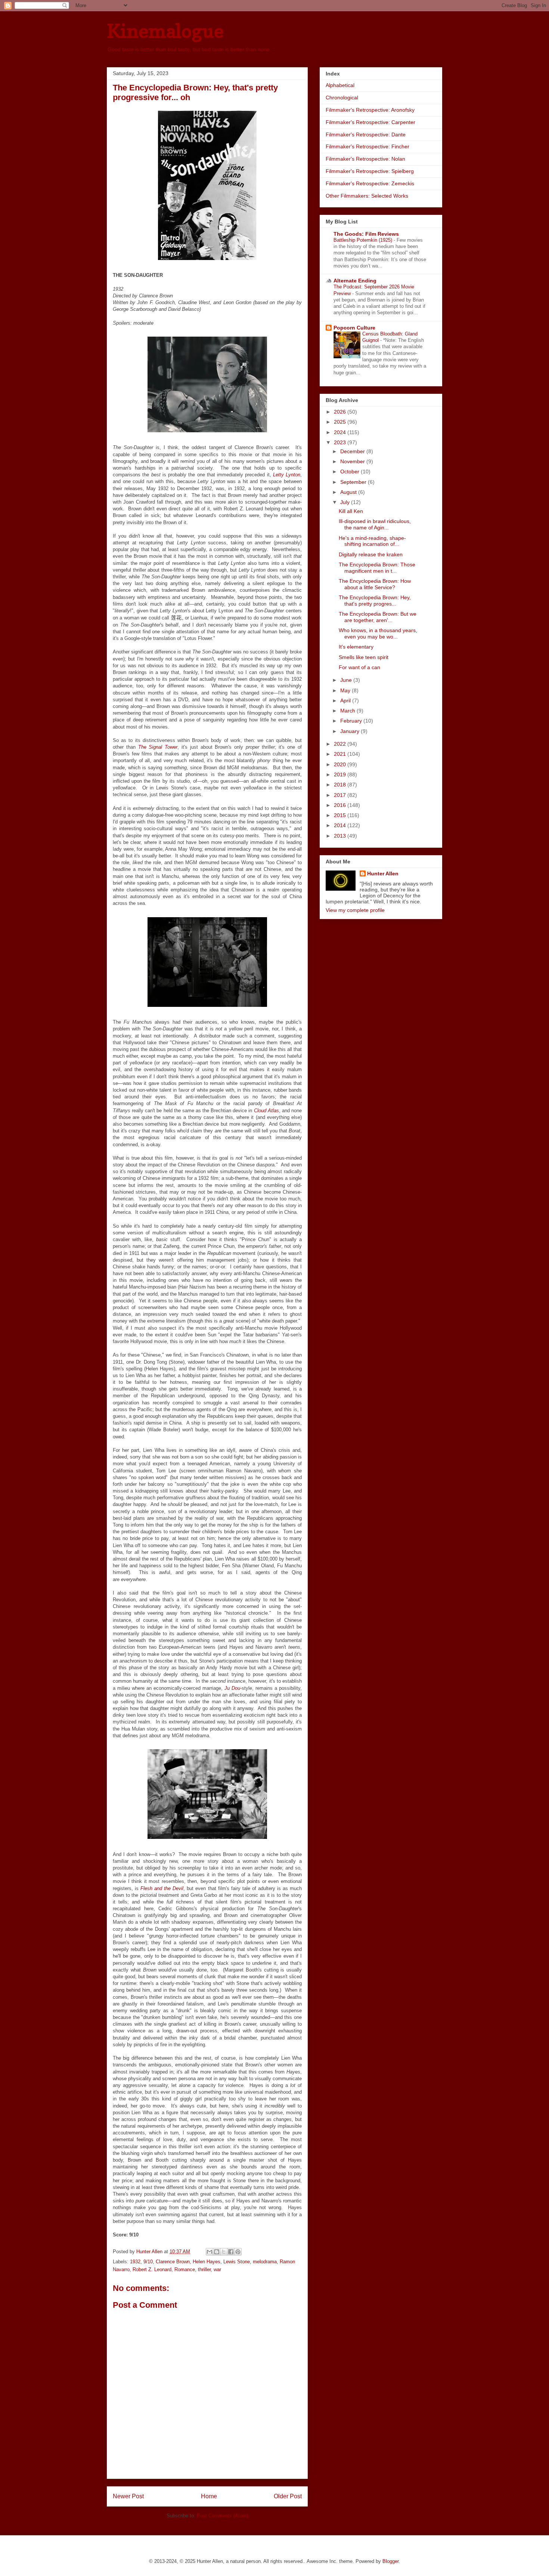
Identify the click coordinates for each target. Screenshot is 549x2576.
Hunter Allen (383, 873)
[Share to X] (224, 2252)
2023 (341, 442)
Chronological (342, 98)
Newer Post (128, 2496)
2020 (341, 764)
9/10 (148, 2262)
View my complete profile (355, 910)
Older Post (288, 2496)
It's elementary (356, 647)
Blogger (390, 2561)
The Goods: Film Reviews (366, 234)
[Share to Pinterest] (238, 2252)
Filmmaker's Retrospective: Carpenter (370, 122)
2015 (341, 815)
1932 (135, 2262)
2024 (341, 432)
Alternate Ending (355, 281)
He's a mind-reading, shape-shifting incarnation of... (372, 541)
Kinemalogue (165, 31)
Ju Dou (232, 1688)
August (349, 492)
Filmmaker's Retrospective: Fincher (367, 146)
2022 (341, 744)
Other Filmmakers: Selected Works (367, 196)
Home (209, 2496)
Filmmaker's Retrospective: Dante (366, 134)
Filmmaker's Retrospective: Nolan (365, 159)
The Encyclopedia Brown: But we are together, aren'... (378, 617)
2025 (341, 422)
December (353, 451)
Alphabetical (340, 85)
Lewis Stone (237, 2262)
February (352, 721)
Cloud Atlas (266, 1111)
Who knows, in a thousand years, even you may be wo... (378, 633)
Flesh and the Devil (162, 1888)
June (347, 680)
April (346, 701)
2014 (341, 825)
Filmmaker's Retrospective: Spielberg (370, 171)
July (346, 502)
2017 (341, 795)
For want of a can (359, 667)
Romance (185, 2269)
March (348, 711)
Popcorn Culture (354, 328)
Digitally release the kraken (371, 554)
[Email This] (210, 2252)
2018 (341, 785)
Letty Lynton (287, 475)
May (346, 690)
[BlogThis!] (217, 2252)
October (351, 471)
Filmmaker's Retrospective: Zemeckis (370, 183)
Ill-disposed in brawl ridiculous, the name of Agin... (375, 524)
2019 (341, 774)
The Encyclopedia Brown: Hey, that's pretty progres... (375, 601)
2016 (341, 805)
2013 (341, 836)
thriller (204, 2269)
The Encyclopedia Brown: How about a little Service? (375, 584)
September (354, 482)
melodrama (265, 2262)
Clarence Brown (173, 2262)
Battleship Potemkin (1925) (364, 240)
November (353, 461)
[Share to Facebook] (231, 2252)
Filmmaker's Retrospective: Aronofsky (370, 110)
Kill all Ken (351, 511)
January (351, 731)
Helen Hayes (207, 2262)
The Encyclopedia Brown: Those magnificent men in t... (377, 568)
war (217, 2269)
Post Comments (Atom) (222, 2516)
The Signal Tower (158, 747)
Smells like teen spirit (364, 657)
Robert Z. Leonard (152, 2269)
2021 (341, 754)
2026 (341, 412)
